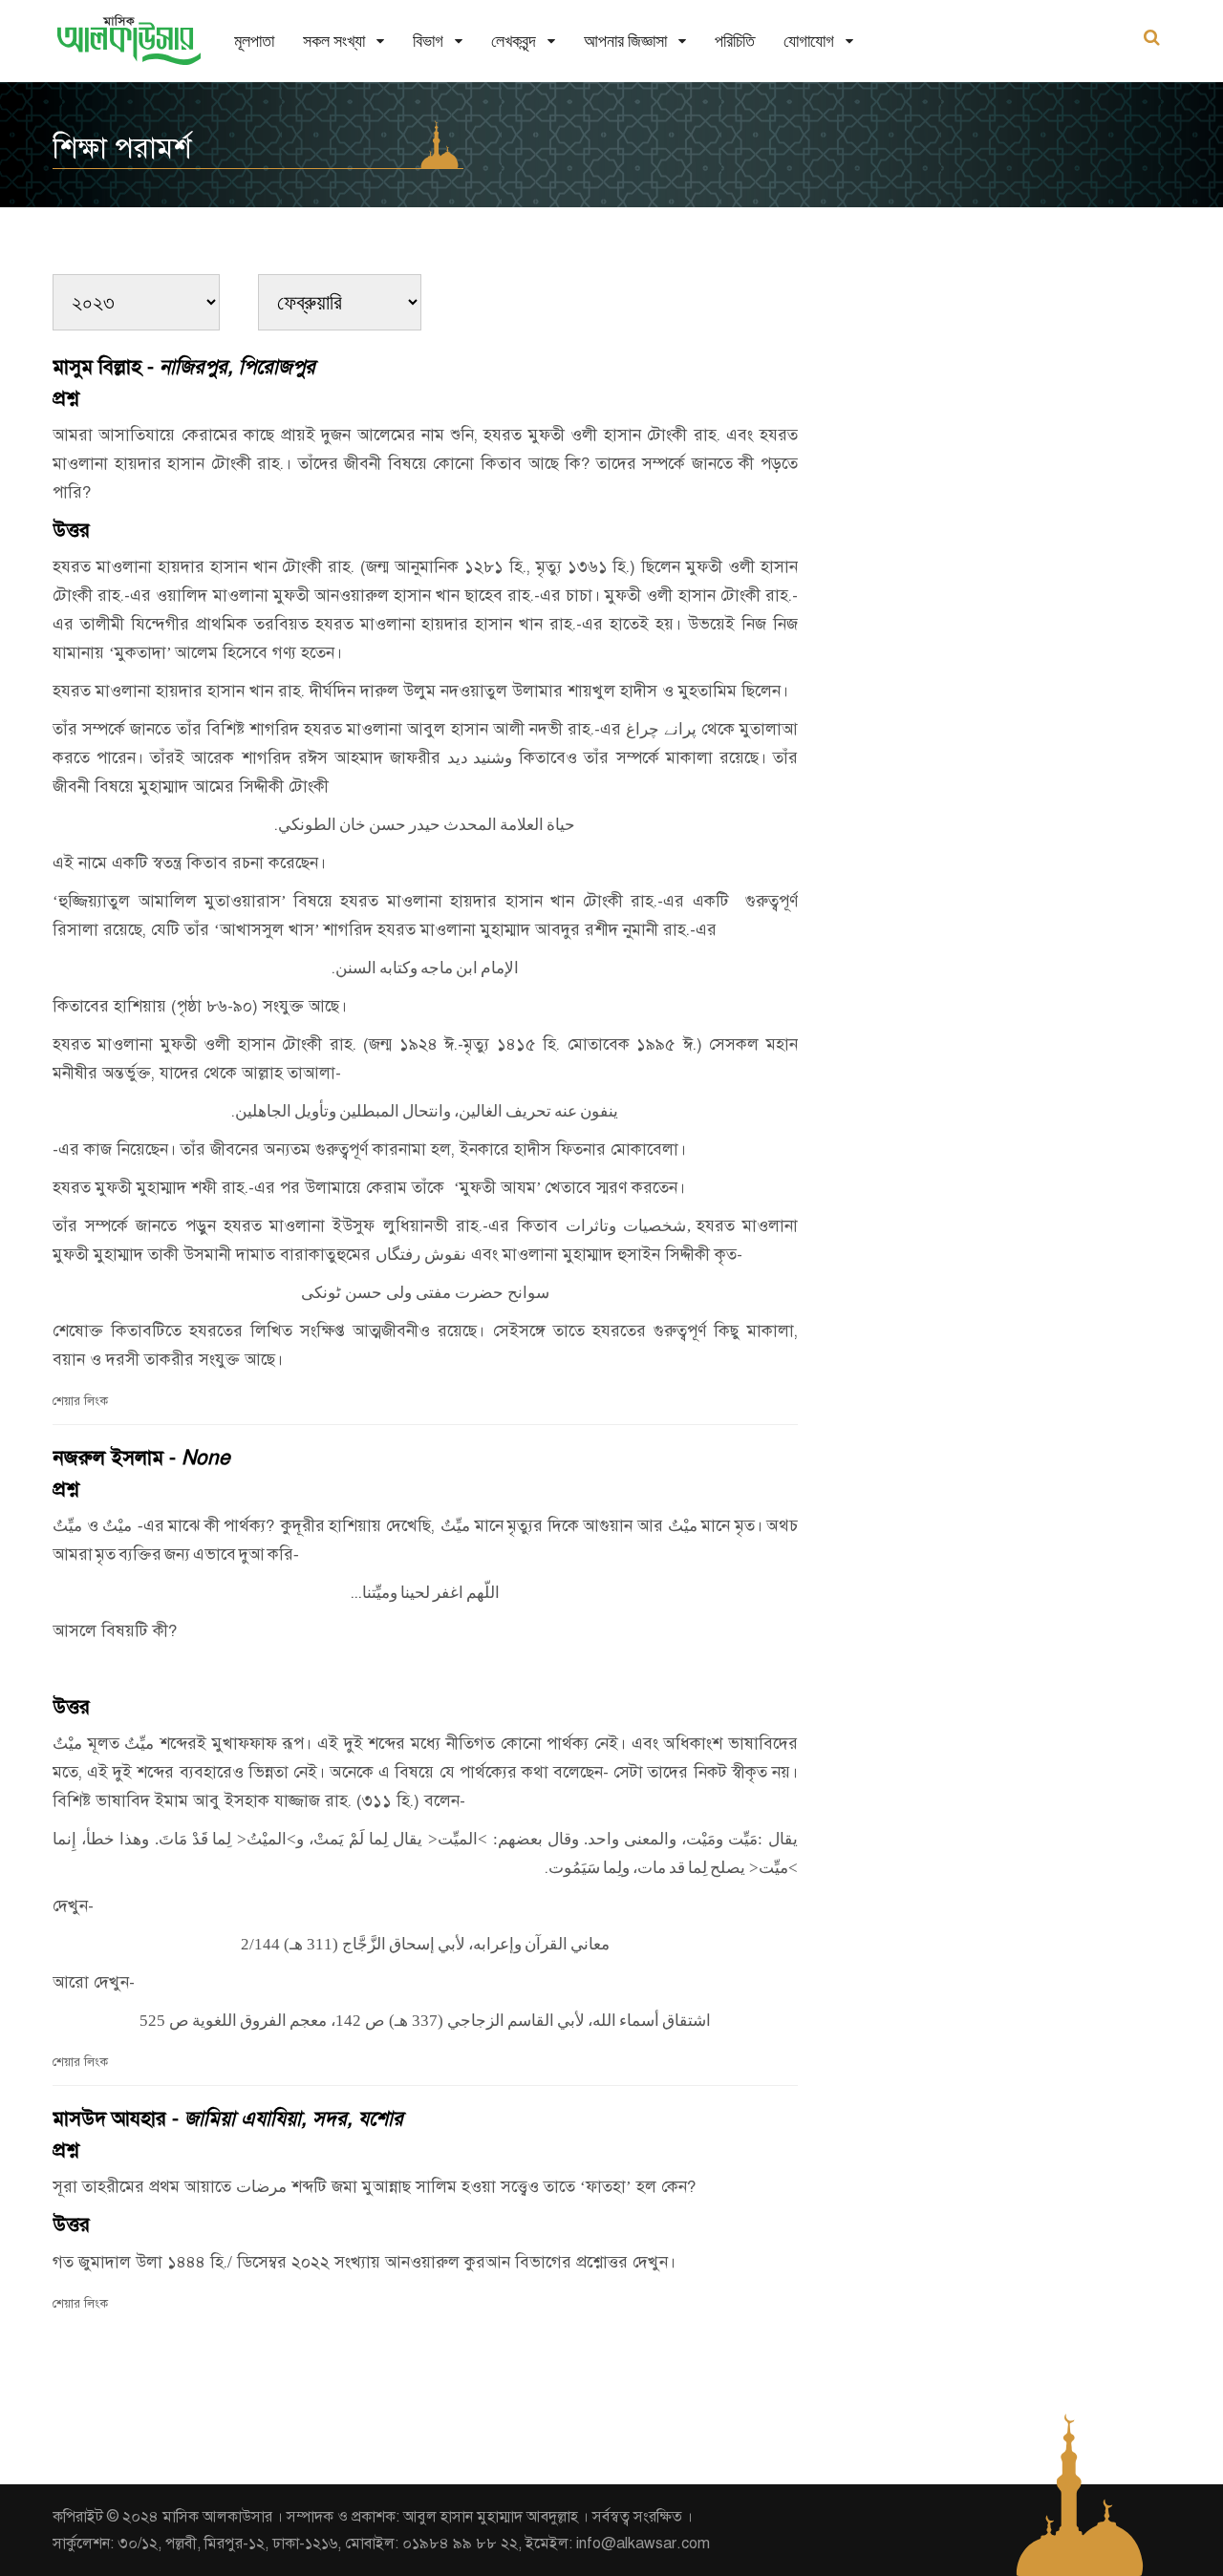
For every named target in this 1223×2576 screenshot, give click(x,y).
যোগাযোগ (809, 41)
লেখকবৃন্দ (514, 41)
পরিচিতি (735, 41)
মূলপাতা (254, 41)
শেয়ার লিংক (80, 1401)
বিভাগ (428, 41)
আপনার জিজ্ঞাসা (625, 41)
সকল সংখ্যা (334, 41)
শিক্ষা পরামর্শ (122, 148)
